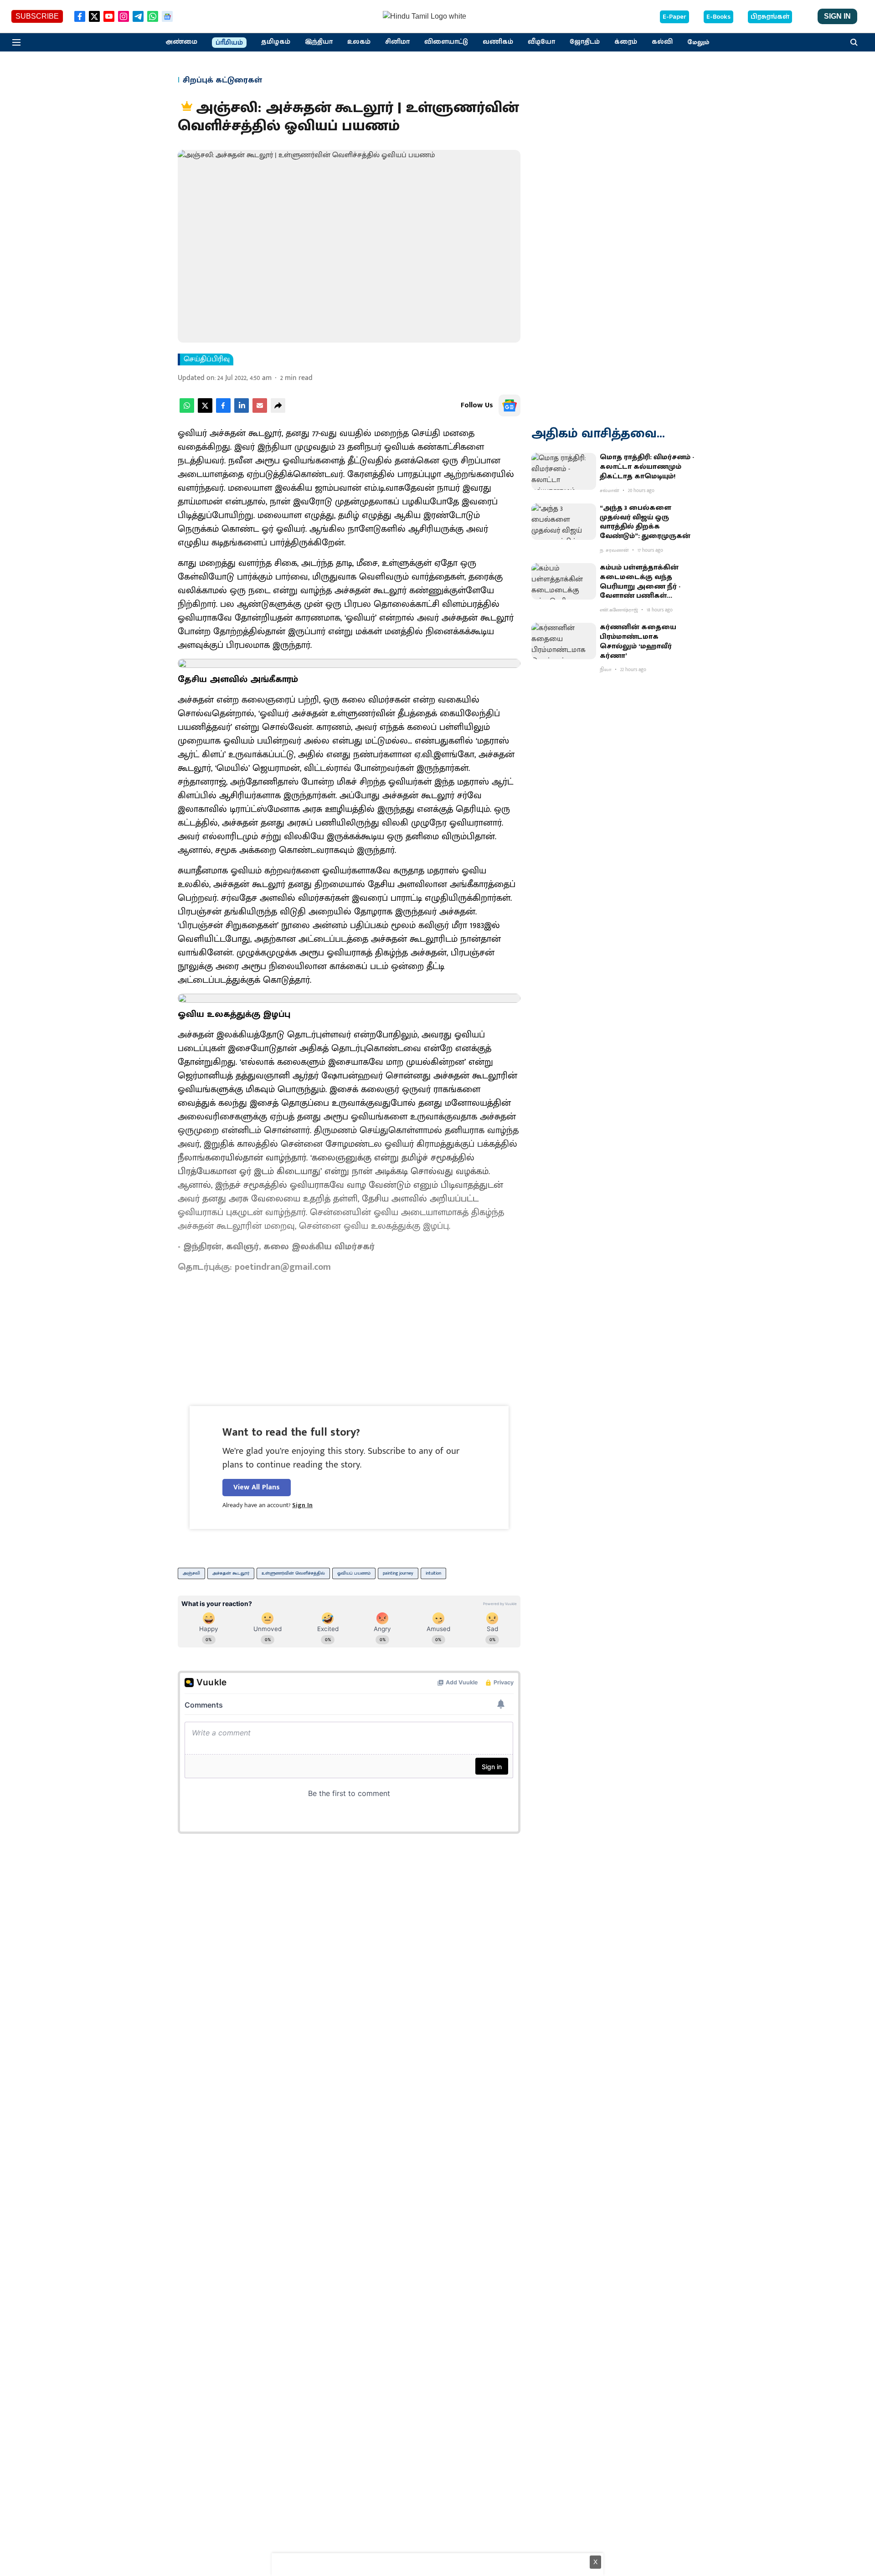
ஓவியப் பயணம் (354, 1573)
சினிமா (397, 42)
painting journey (398, 1573)
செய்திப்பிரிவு (207, 359)
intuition (433, 1573)
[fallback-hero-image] (564, 471)
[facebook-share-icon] (223, 411)
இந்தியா (319, 42)
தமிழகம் (276, 42)
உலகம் (359, 42)
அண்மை (181, 42)
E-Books (718, 17)
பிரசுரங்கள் (770, 17)
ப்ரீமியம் (229, 43)
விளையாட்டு (446, 42)
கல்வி (662, 42)
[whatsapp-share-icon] (187, 411)
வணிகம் (498, 42)
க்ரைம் (626, 42)
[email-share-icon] (260, 411)
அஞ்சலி (191, 1573)
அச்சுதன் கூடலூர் (231, 1573)
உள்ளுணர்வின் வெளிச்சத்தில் (293, 1573)
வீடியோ (541, 42)
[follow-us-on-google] (510, 405)
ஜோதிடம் (585, 42)
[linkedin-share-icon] (242, 411)
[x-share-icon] (205, 411)
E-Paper (674, 17)
